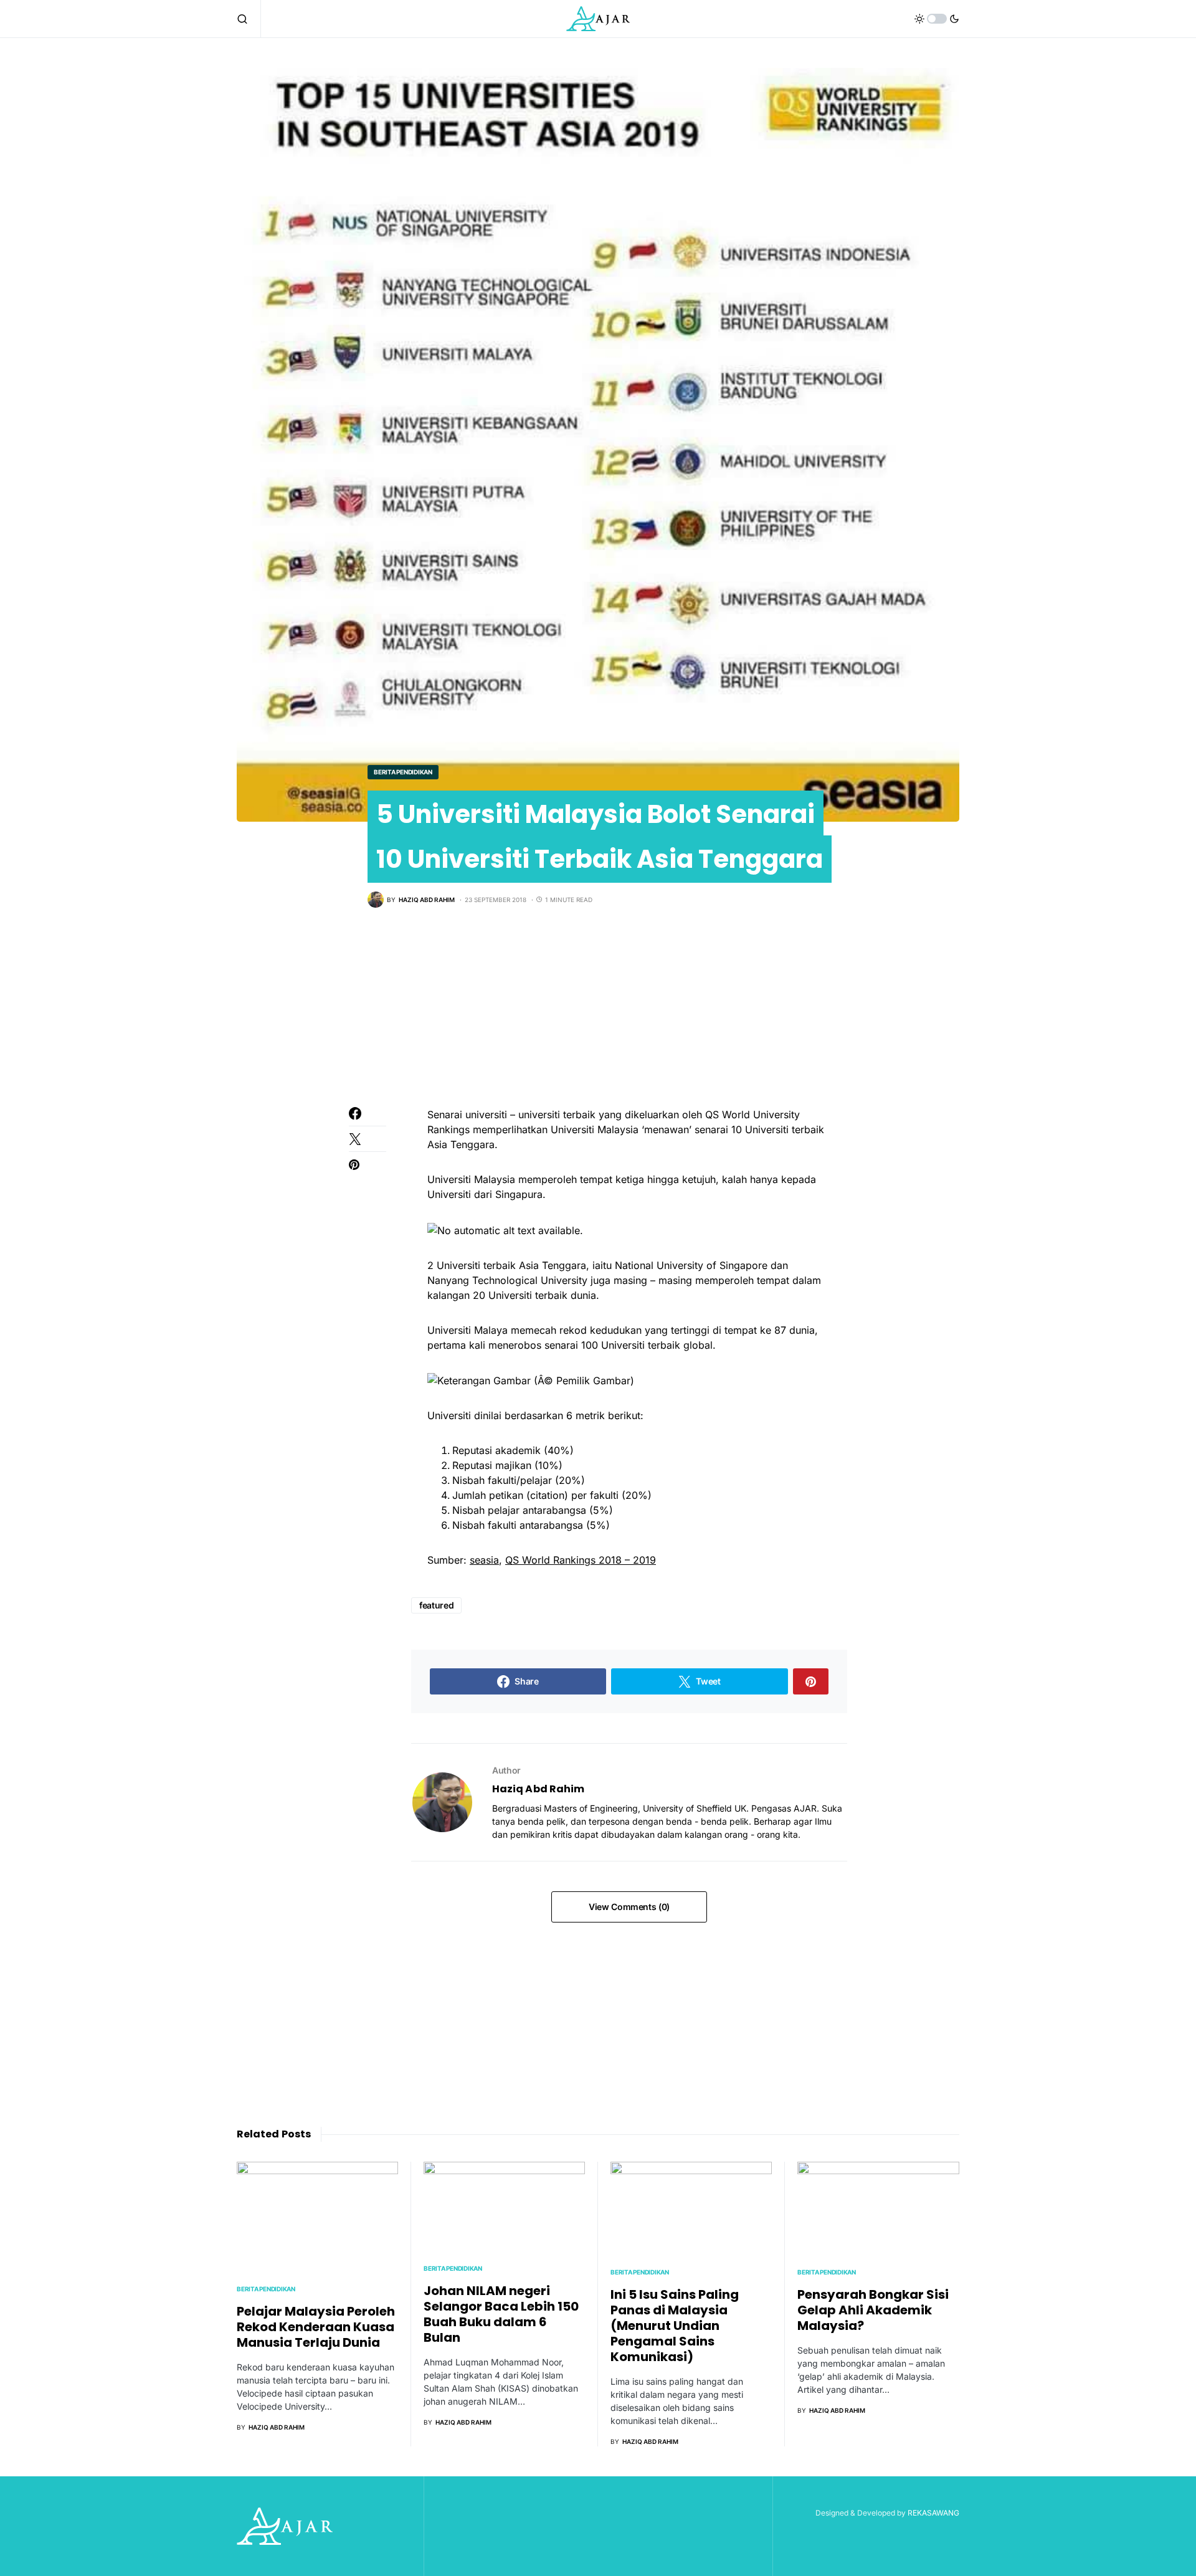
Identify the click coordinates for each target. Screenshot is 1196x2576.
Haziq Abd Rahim (538, 1789)
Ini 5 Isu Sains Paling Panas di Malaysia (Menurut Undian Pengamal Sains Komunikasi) (675, 2326)
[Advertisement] (598, 1020)
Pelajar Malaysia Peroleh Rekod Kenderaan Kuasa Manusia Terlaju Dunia (316, 2327)
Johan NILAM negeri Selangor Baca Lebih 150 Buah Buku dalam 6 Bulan (501, 2314)
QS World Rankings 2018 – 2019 (581, 1560)
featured (436, 1605)
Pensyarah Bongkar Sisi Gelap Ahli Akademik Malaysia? (873, 2310)
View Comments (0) (629, 1907)
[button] (249, 19)
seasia (484, 1560)
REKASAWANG (933, 2513)
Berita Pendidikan (403, 772)
